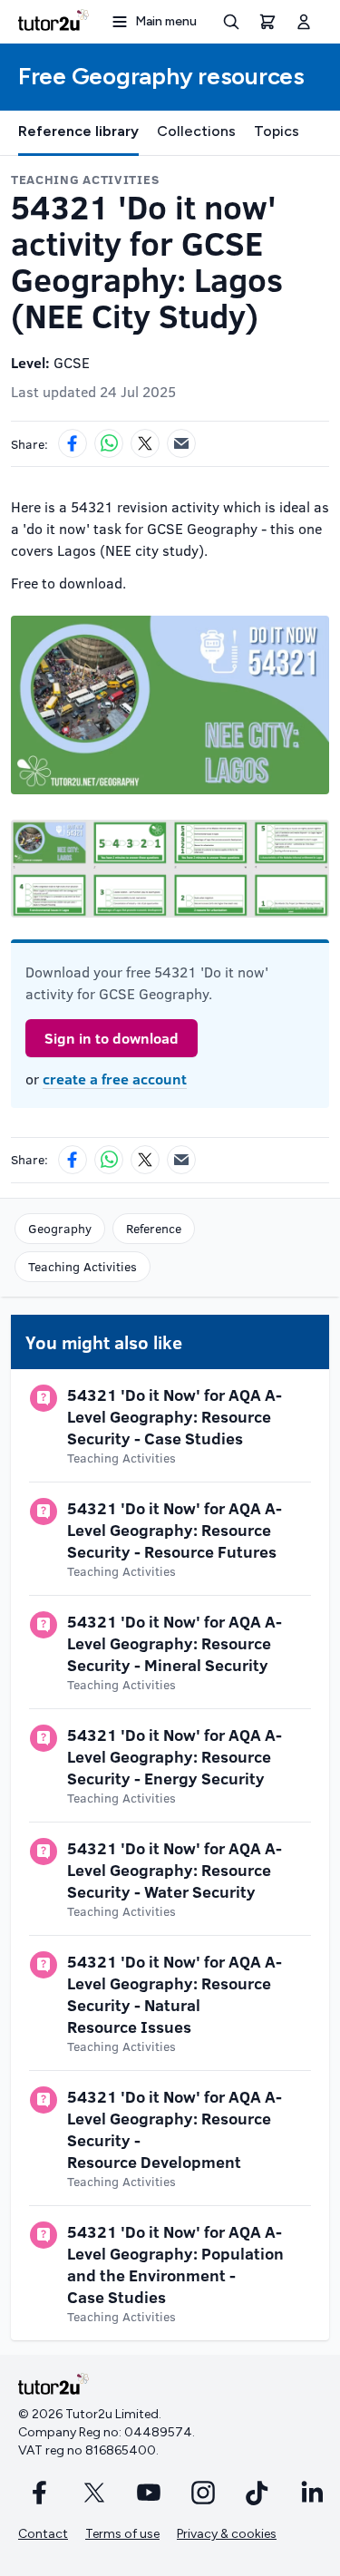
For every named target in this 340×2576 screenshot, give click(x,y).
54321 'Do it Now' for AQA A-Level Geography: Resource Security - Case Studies (175, 1416)
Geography (60, 1228)
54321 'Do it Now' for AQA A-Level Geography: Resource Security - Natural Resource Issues (175, 1994)
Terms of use (122, 2534)
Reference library (78, 131)
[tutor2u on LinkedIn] (312, 2493)
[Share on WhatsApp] (109, 443)
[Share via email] (181, 443)
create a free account (115, 1079)
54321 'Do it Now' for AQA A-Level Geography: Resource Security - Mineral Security (175, 1643)
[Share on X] (145, 443)
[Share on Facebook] (73, 443)
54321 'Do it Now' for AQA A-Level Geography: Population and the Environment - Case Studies (175, 2264)
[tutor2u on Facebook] (40, 2493)
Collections (196, 131)
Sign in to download (112, 1038)
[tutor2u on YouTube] (149, 2493)
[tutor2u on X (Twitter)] (94, 2493)
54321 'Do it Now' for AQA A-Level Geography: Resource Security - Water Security (175, 1870)
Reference (154, 1228)
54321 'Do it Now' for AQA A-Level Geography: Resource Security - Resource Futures (175, 1530)
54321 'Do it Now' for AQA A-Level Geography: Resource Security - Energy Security (175, 1756)
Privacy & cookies (227, 2534)
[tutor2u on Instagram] (203, 2493)
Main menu (166, 21)
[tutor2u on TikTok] (257, 2493)
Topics (277, 131)
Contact (43, 2534)
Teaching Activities (83, 1266)
